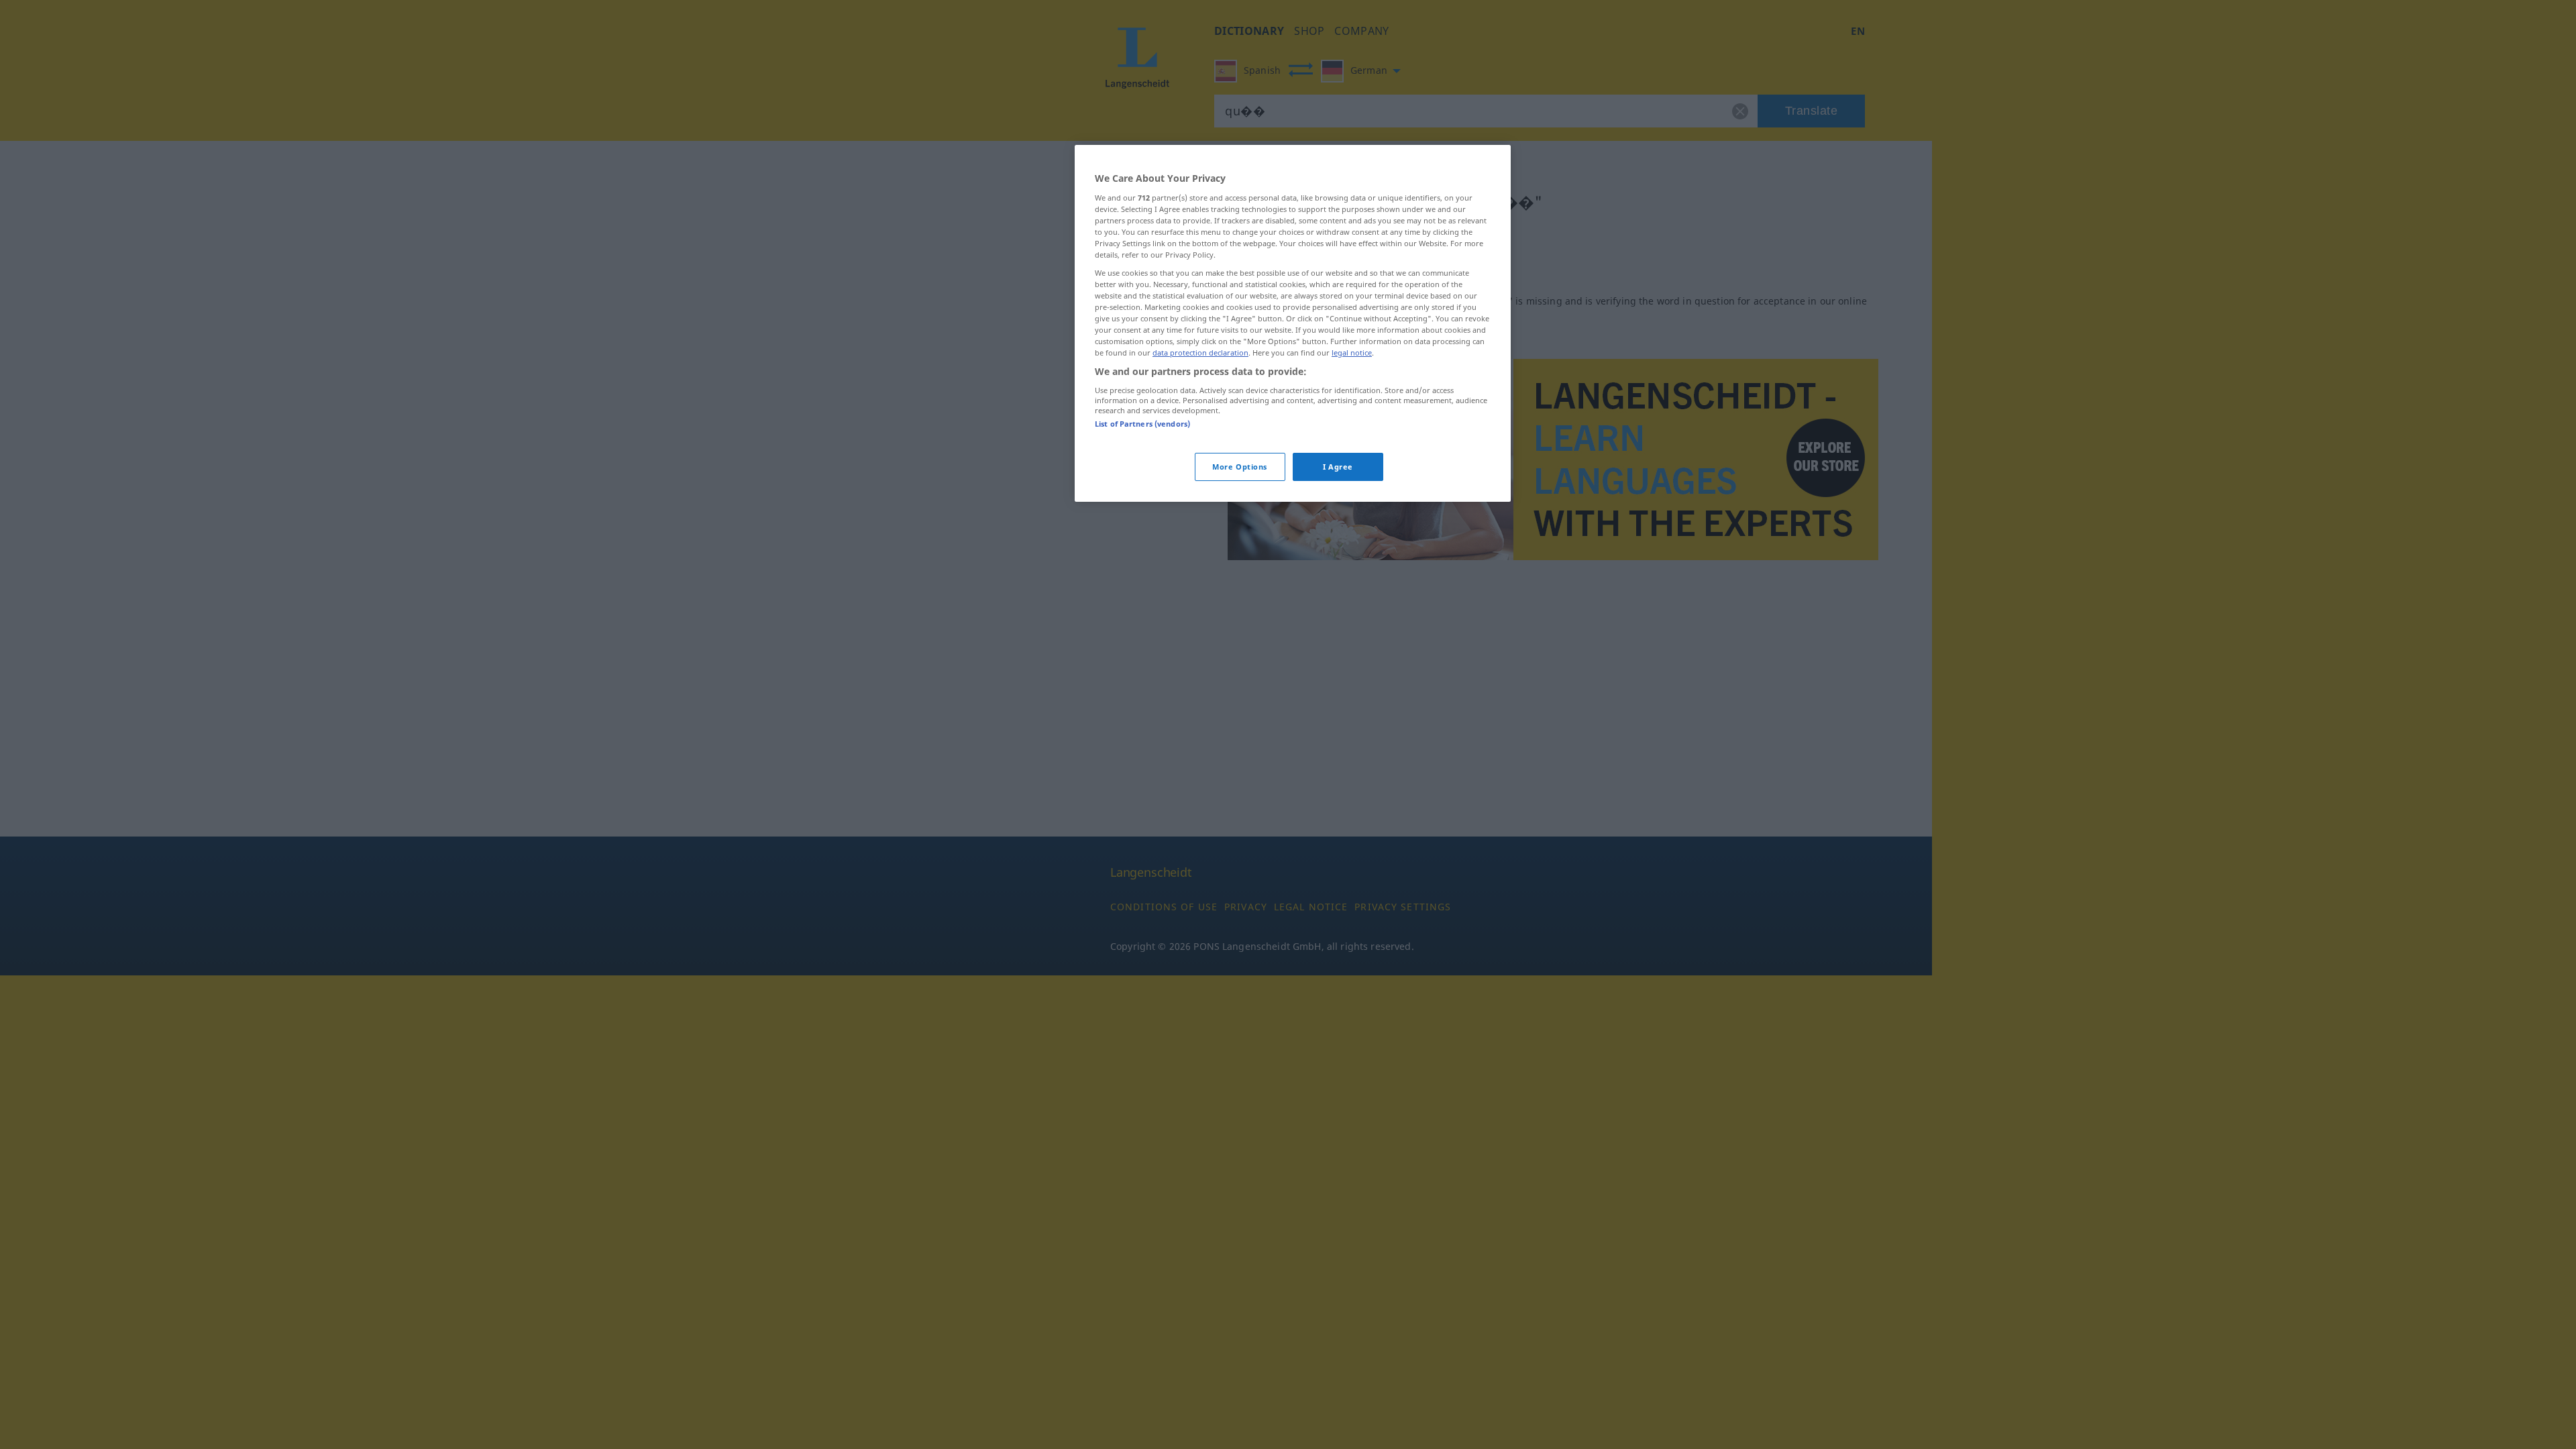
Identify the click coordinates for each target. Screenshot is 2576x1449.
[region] (1293, 323)
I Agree (1338, 467)
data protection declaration (1200, 353)
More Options (1240, 467)
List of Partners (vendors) (1142, 424)
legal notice (1352, 353)
